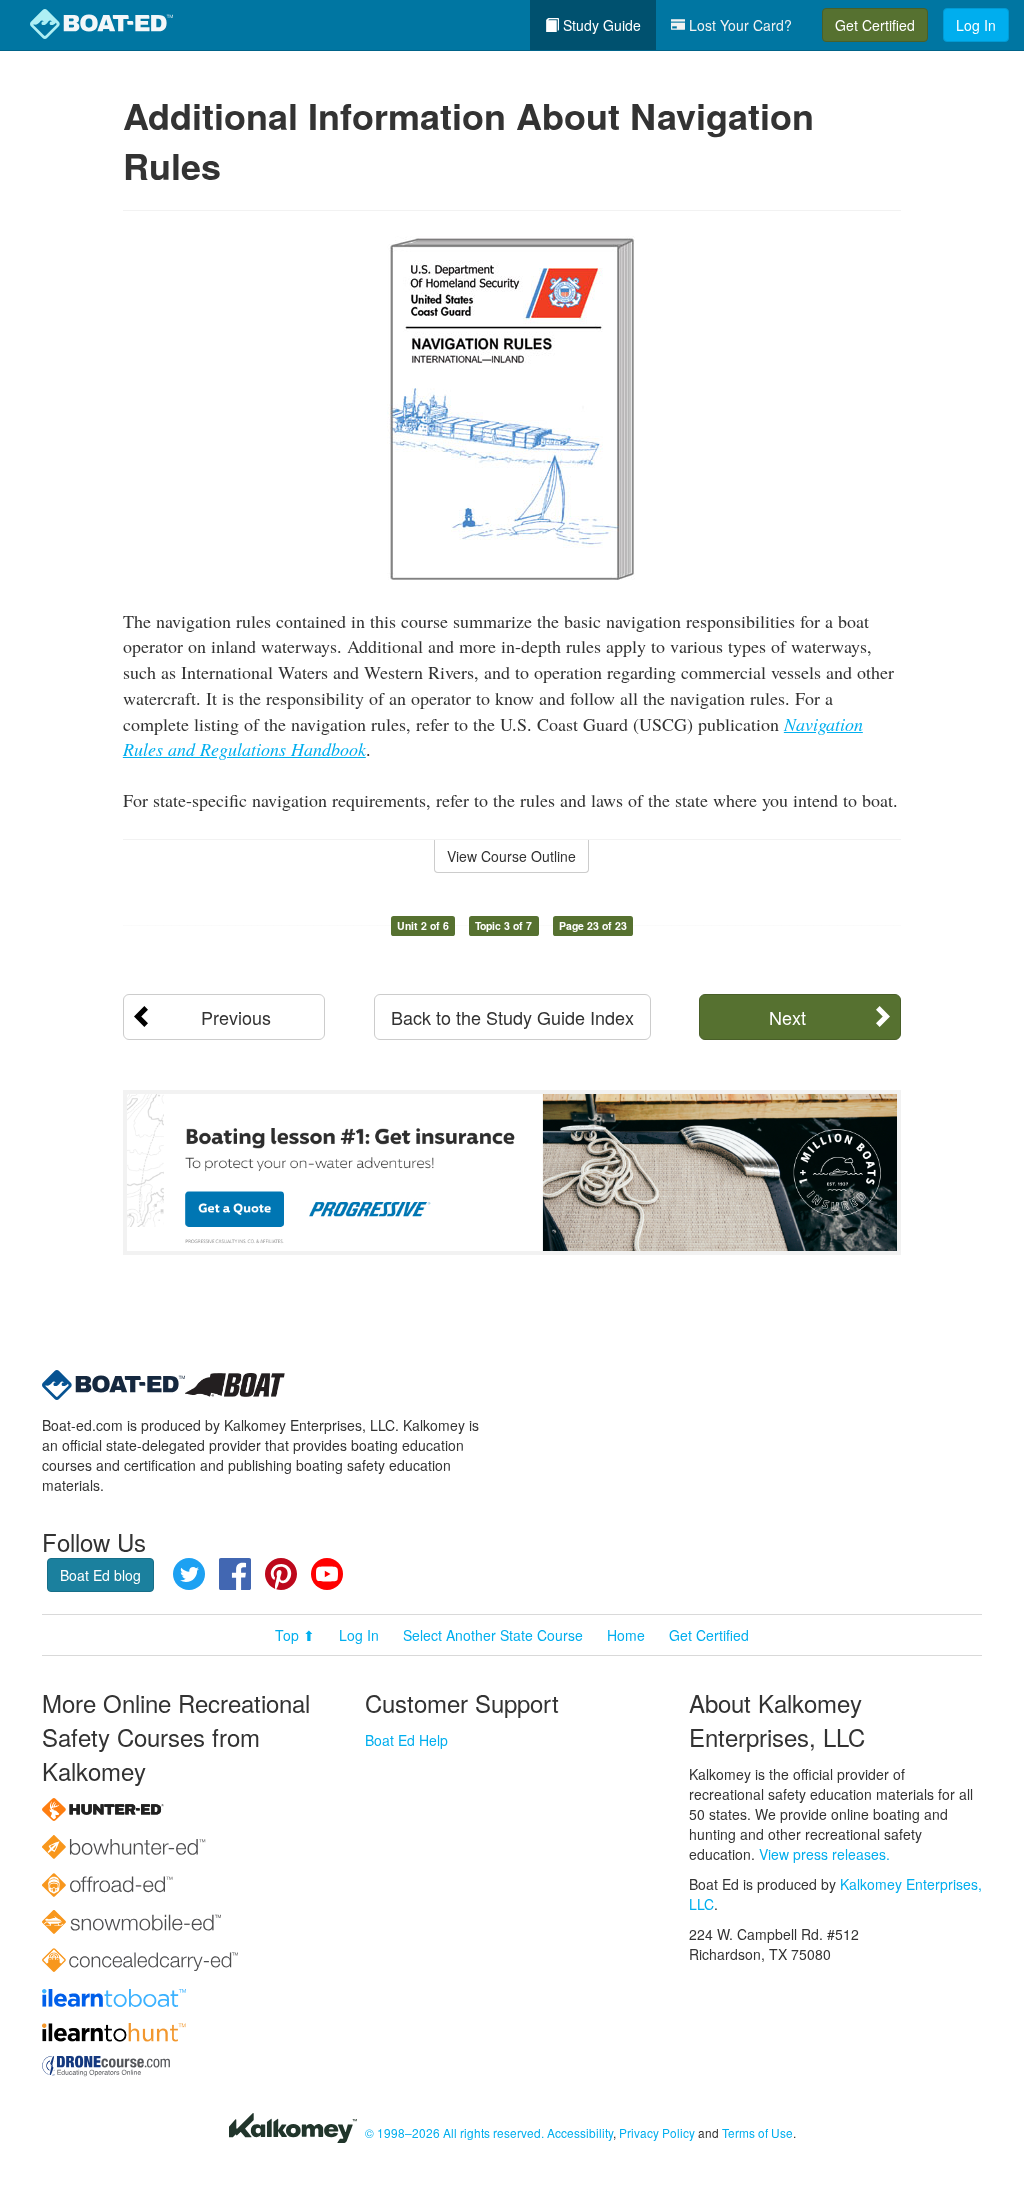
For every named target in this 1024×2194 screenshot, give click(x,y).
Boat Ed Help (406, 1740)
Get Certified (875, 25)
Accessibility (580, 2132)
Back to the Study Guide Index (512, 1017)
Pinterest (281, 1574)
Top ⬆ (295, 1635)
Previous (236, 1017)
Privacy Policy (657, 2132)
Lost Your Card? (738, 25)
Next (787, 1017)
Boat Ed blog (100, 1575)
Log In (976, 25)
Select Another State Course (493, 1635)
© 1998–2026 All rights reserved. (454, 2132)
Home (626, 1635)
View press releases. (824, 1854)
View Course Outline (511, 856)
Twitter (189, 1574)
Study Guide (600, 25)
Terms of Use (757, 2132)
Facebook (235, 1574)
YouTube (327, 1574)
